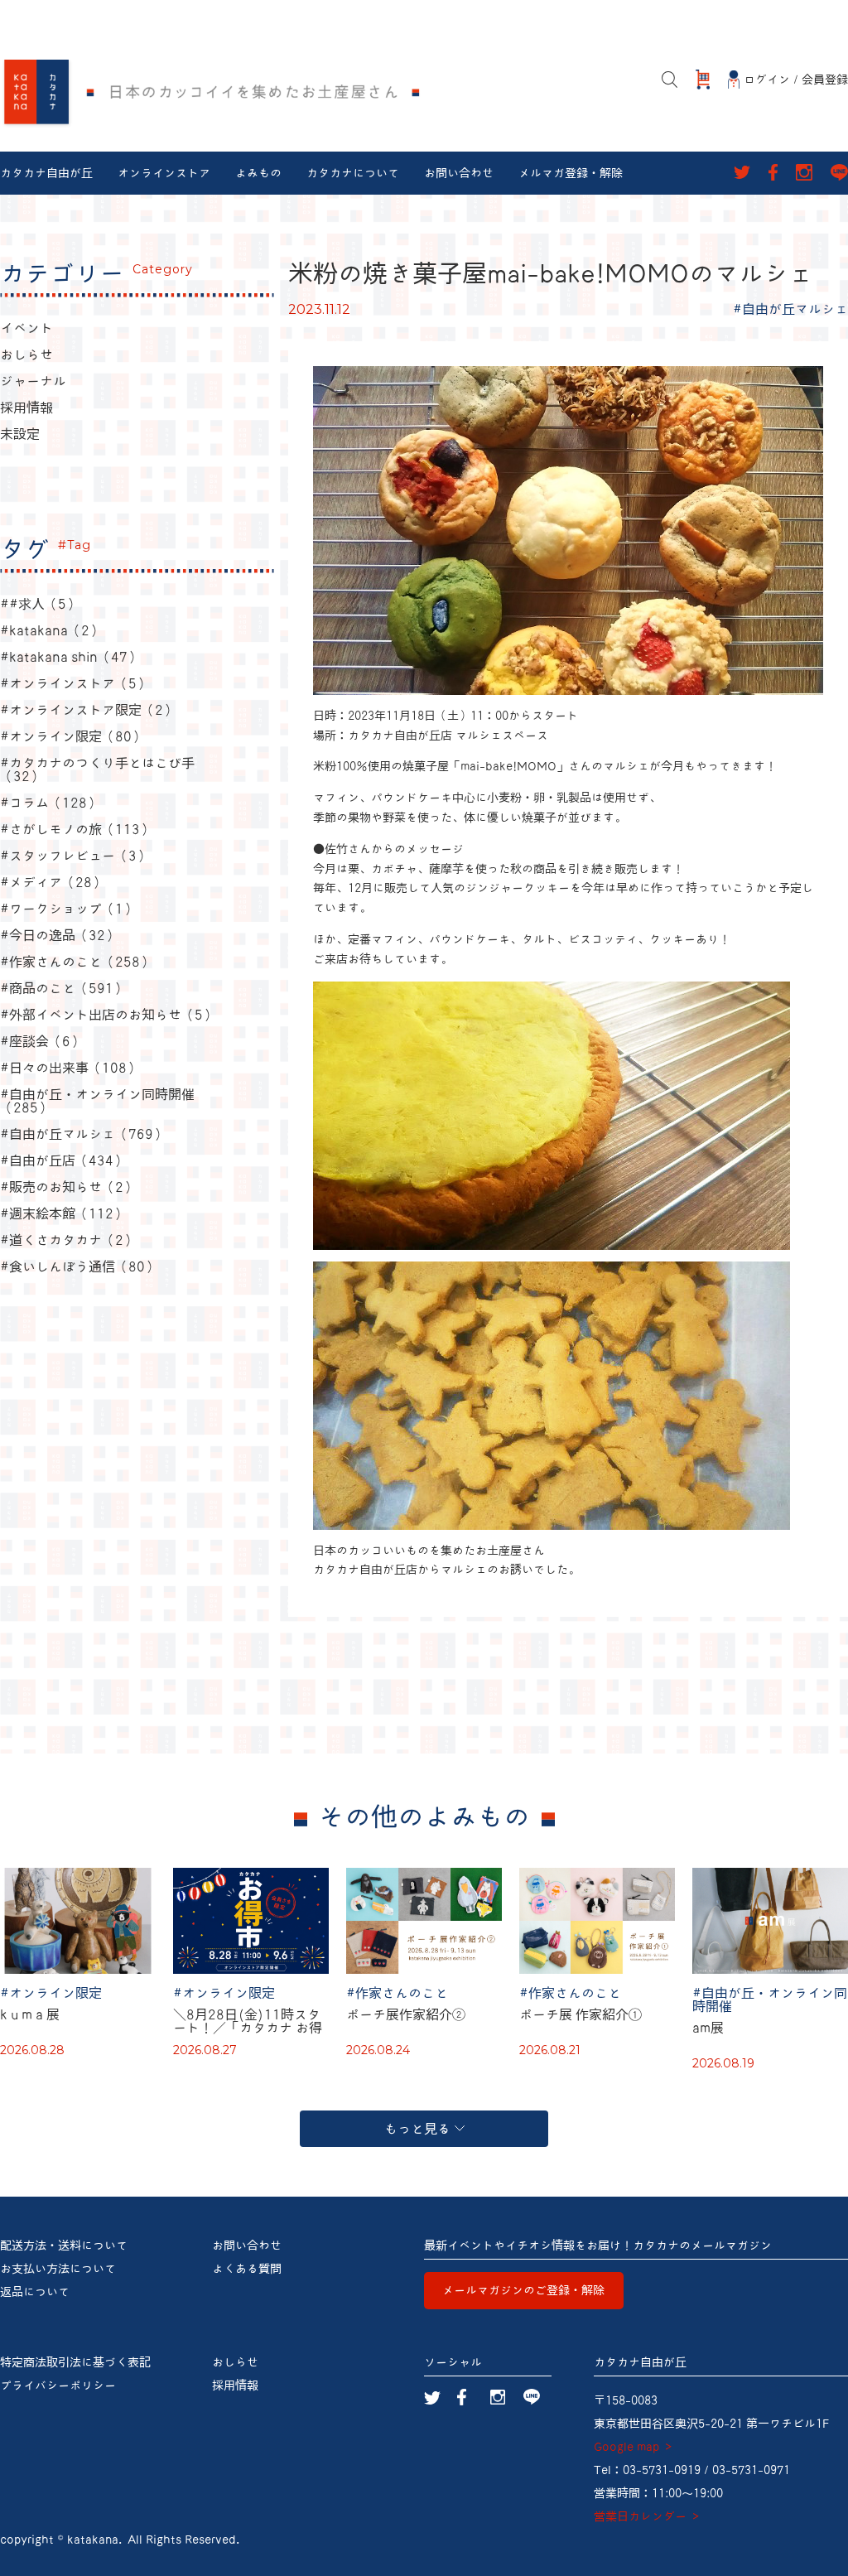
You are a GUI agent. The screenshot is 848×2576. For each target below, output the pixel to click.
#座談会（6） (42, 1041)
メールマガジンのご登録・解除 (523, 2290)
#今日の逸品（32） (59, 935)
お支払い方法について (58, 2269)
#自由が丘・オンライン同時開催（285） (97, 1101)
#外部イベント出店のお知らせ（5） (108, 1015)
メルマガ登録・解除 (571, 173)
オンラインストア (164, 173)
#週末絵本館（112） (63, 1213)
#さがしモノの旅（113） (77, 829)
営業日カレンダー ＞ (648, 2516)
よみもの (258, 173)
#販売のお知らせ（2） (68, 1187)
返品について (35, 2292)
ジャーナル (33, 381)
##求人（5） (40, 604)
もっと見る (417, 2129)
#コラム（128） (50, 803)
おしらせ (26, 355)
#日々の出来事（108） (70, 1068)
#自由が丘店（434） (63, 1160)
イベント (26, 328)
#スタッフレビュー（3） (75, 856)
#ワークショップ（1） (68, 909)
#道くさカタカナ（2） (68, 1240)
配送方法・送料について (64, 2246)
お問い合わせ (459, 173)
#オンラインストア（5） (75, 683)
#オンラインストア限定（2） (88, 710)
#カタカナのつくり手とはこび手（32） (97, 769)
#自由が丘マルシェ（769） (83, 1134)
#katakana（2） (51, 630)
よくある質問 (247, 2269)
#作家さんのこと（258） (77, 962)
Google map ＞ (634, 2447)
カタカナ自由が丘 (46, 173)
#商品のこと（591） (63, 988)
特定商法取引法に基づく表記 (75, 2362)
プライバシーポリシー (58, 2385)
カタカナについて (353, 173)
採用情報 (26, 408)
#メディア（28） (53, 882)
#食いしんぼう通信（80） (79, 1266)
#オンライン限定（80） (72, 736)
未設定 (20, 434)
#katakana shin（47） (70, 657)
